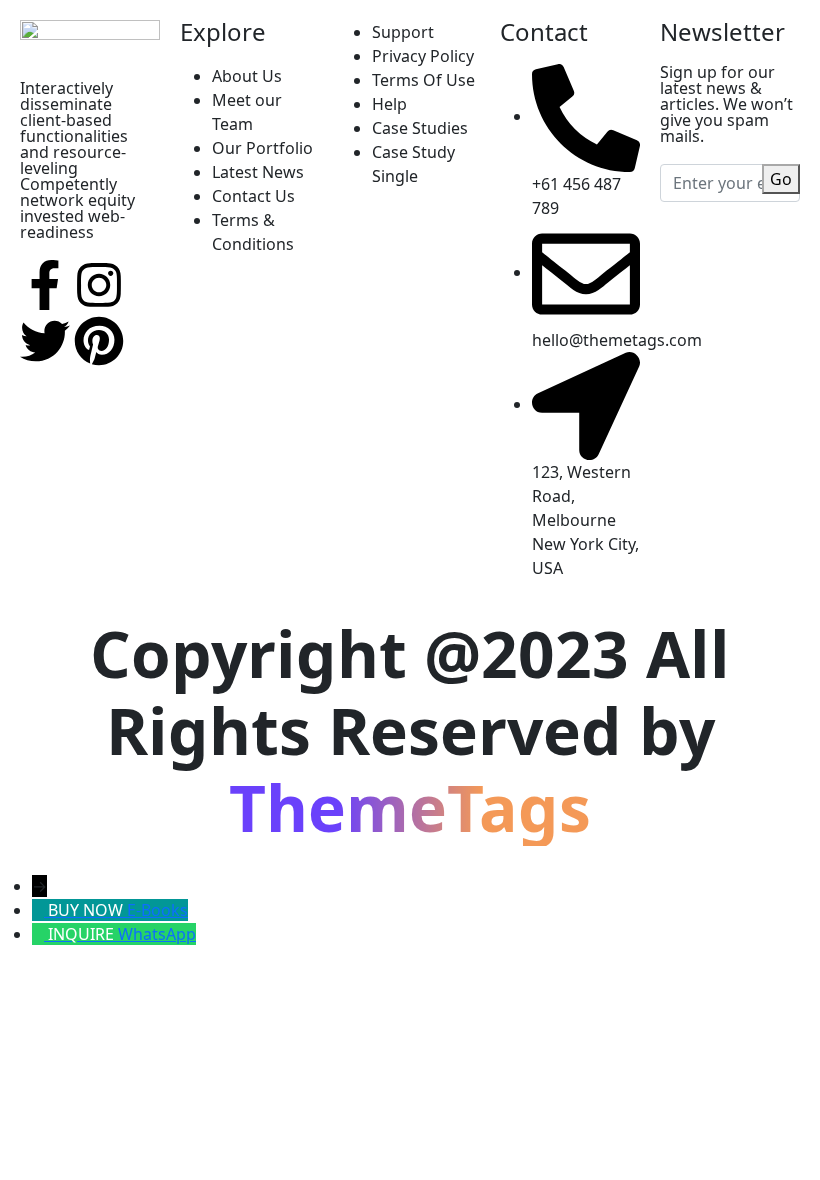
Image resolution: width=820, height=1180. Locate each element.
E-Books (157, 910)
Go (781, 179)
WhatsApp (157, 934)
